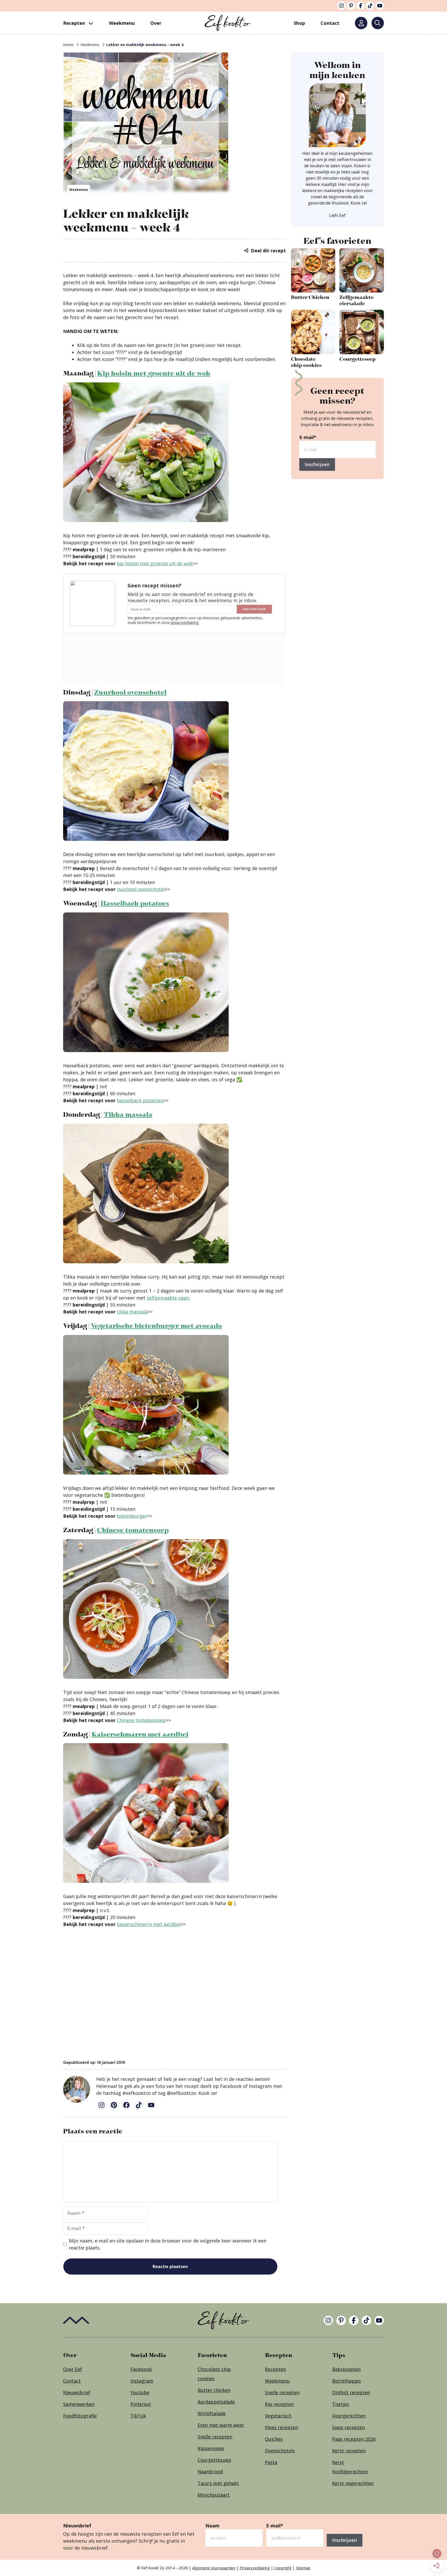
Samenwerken (79, 2404)
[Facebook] (361, 6)
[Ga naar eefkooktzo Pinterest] (114, 2105)
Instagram (142, 2381)
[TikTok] (370, 6)
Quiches (274, 2439)
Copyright (283, 2568)
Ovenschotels (280, 2451)
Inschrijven (317, 464)
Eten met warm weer (221, 2425)
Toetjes (341, 2404)
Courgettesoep (214, 2460)
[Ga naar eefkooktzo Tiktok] (139, 2105)
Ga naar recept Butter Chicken (313, 278)
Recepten (74, 23)
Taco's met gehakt (218, 2483)
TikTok (138, 2416)
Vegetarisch (278, 2416)
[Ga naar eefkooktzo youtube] (151, 2105)
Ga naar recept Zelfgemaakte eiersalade (362, 278)
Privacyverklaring (255, 2568)
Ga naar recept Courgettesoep (362, 339)
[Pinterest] (351, 6)
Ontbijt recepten (351, 2392)
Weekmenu (122, 23)
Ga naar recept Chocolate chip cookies (313, 339)
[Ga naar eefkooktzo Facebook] (126, 2105)
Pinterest (141, 2404)
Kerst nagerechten (353, 2483)
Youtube (140, 2392)
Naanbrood (210, 2472)
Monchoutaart (214, 2495)
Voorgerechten (349, 2416)
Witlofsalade (212, 2413)
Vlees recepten (281, 2427)
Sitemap (303, 2568)
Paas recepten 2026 (354, 2439)
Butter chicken (214, 2390)
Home (68, 45)
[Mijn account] (361, 23)
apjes (355, 2381)
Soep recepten (348, 2427)
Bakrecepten (346, 2369)
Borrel (339, 2381)
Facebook (141, 2369)
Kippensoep (211, 2448)
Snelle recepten (215, 2437)
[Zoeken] (378, 23)
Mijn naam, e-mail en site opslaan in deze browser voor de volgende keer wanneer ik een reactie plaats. (167, 2244)
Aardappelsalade (216, 2402)
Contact (72, 2381)
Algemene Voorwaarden (214, 2568)
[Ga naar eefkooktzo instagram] (101, 2105)
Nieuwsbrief (77, 2392)
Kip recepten (279, 2404)
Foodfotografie (80, 2416)
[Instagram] (341, 6)
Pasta (271, 2462)
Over (156, 23)
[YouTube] (380, 6)
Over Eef (73, 2369)
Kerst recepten (349, 2451)
